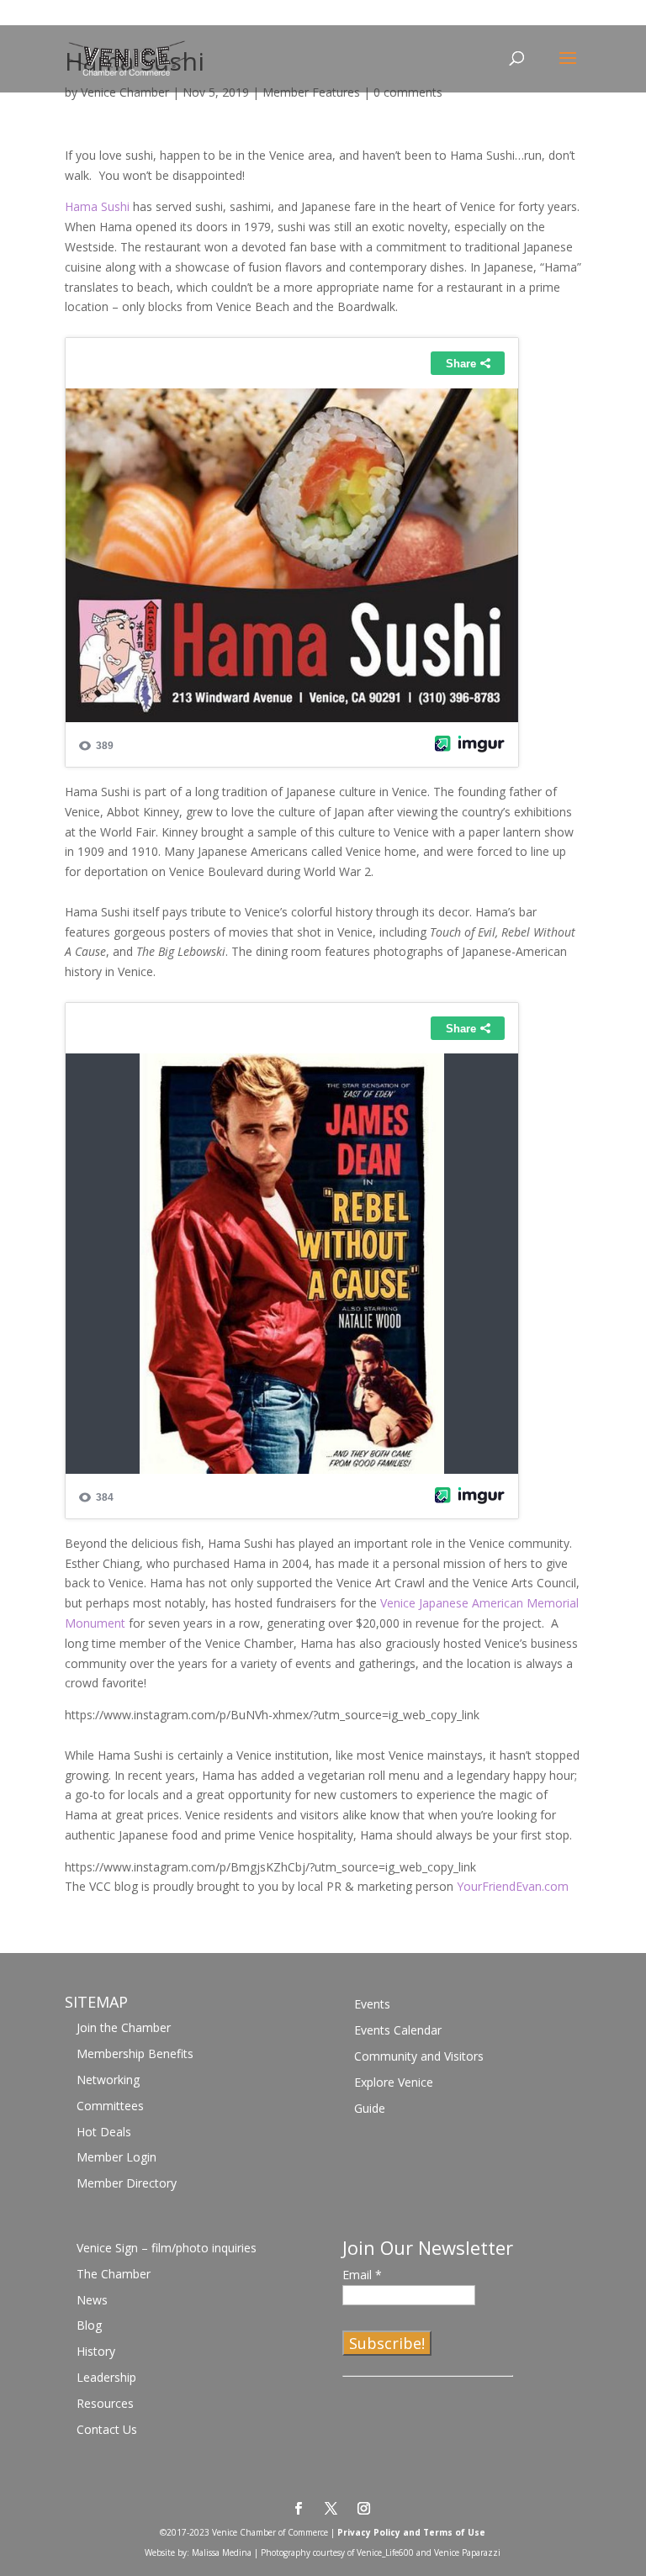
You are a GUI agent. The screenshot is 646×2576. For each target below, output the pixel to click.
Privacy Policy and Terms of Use (411, 2532)
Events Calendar (398, 2030)
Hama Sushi (97, 206)
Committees (110, 2106)
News (92, 2300)
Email (362, 2275)
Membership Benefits (135, 2053)
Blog (89, 2325)
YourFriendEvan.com (513, 1886)
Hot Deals (104, 2132)
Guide (370, 2108)
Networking (108, 2080)
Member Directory (127, 2183)
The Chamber (114, 2274)
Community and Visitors (419, 2056)
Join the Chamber (124, 2027)
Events (372, 2004)
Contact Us (107, 2429)
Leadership (106, 2377)
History (96, 2351)
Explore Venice (394, 2082)
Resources (105, 2403)
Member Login (116, 2157)
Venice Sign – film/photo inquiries (167, 2248)
